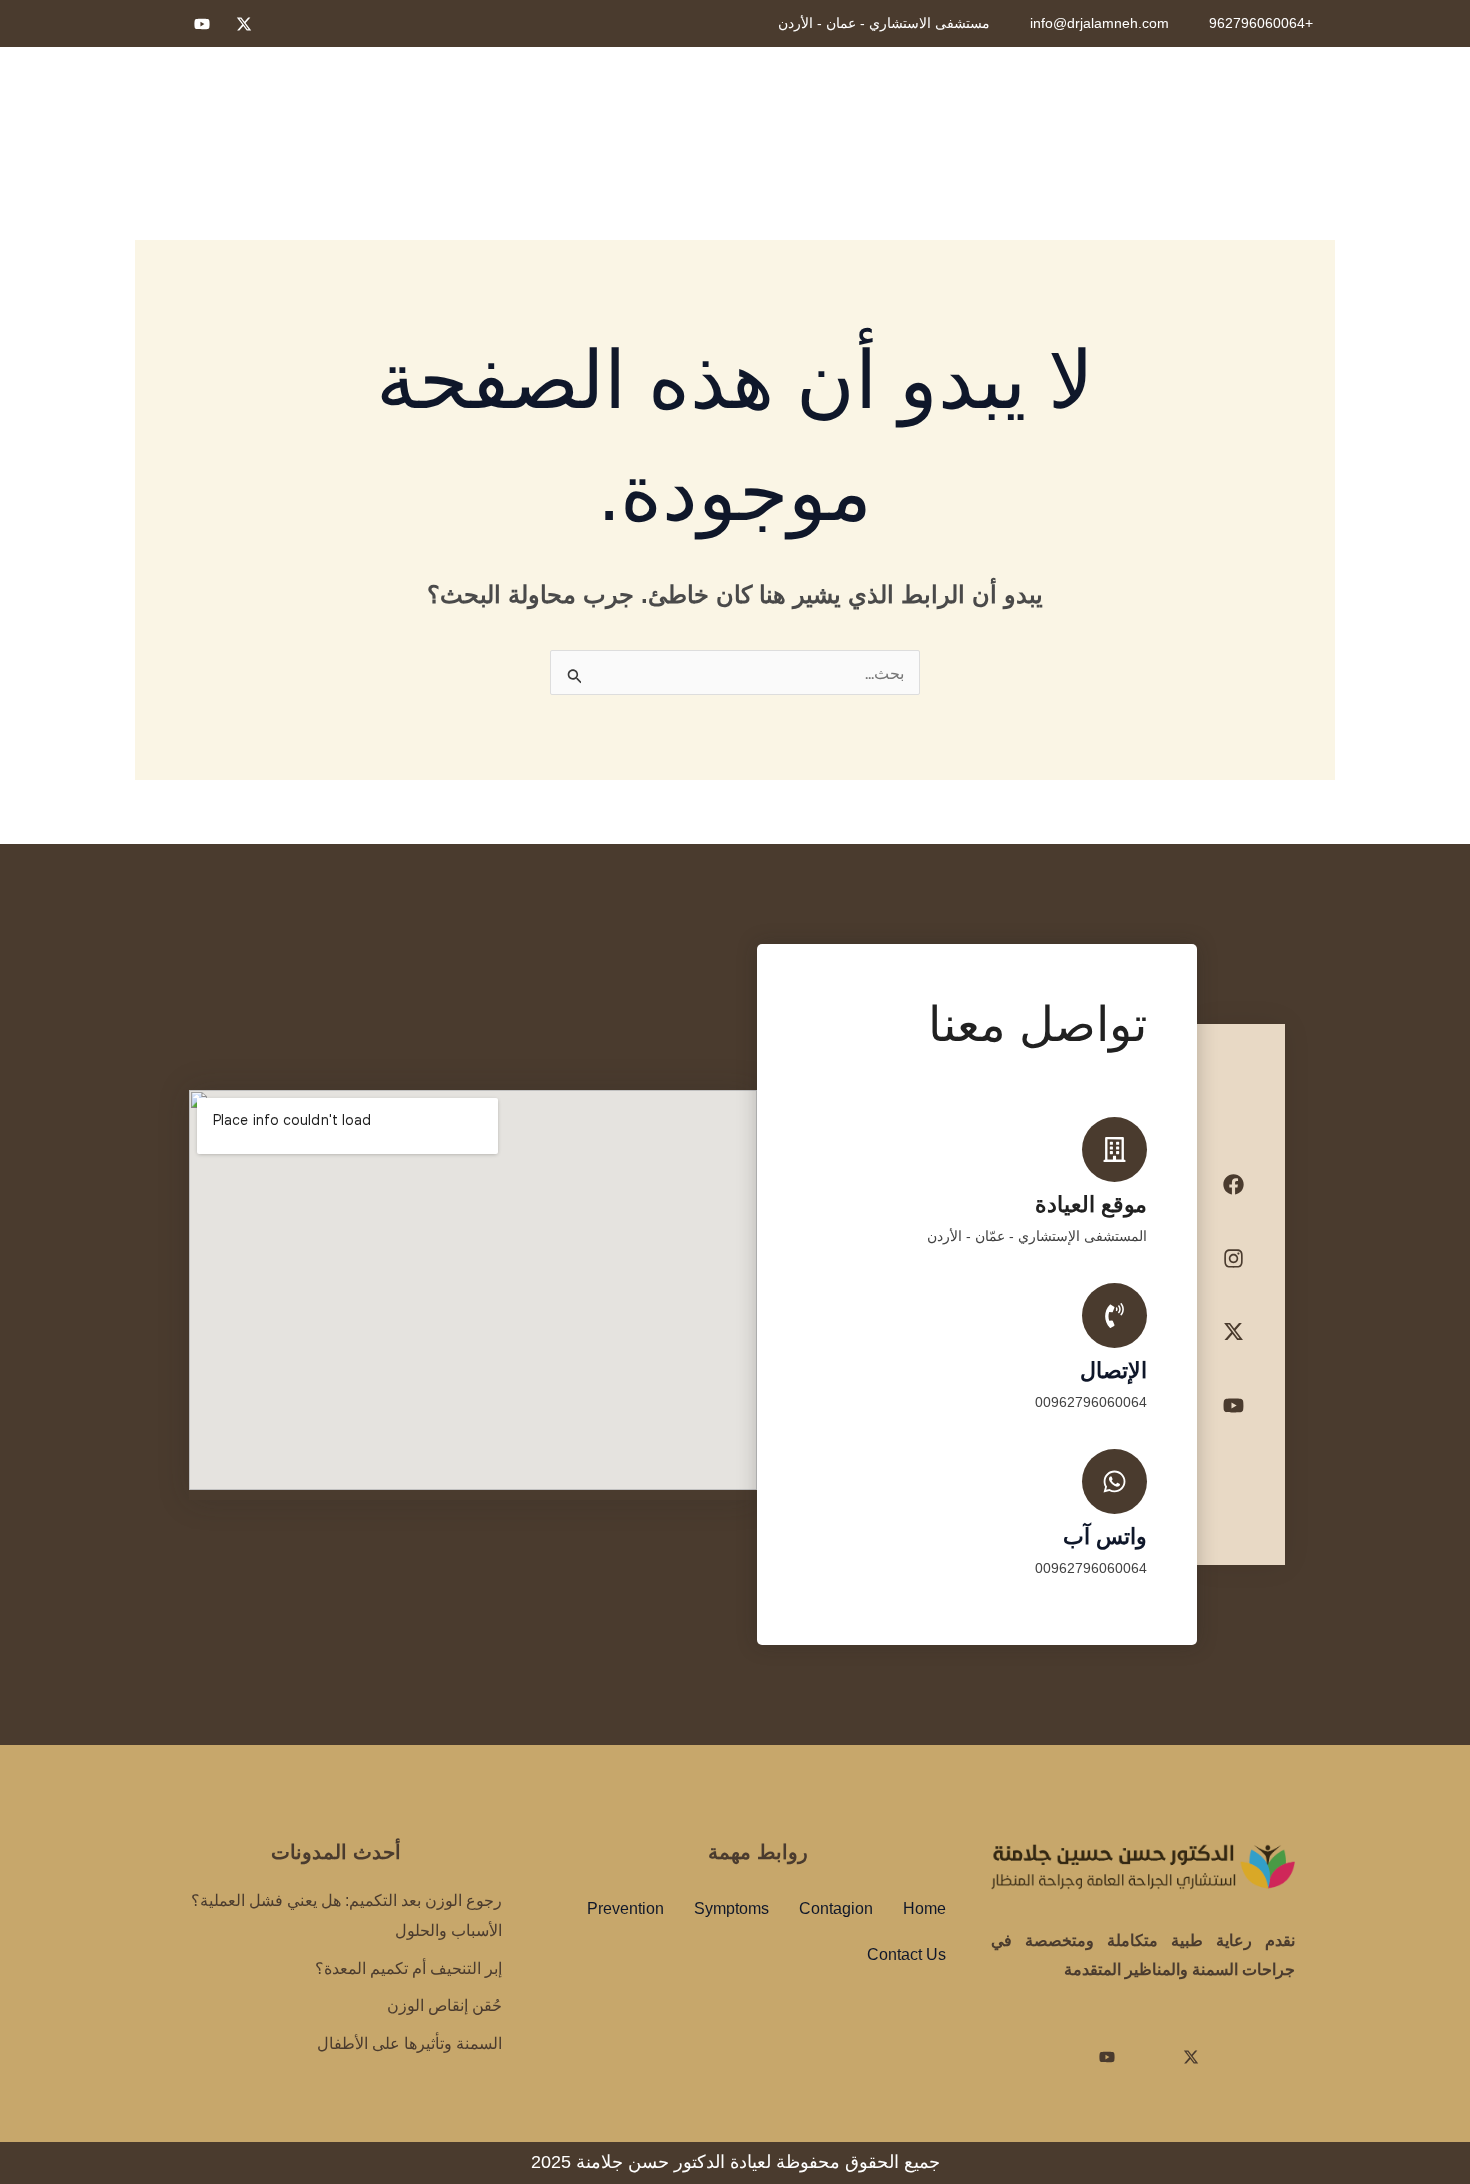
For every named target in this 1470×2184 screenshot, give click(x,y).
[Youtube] (202, 24)
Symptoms (731, 1908)
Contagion (836, 1908)
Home (924, 1908)
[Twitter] (244, 24)
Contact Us (906, 1954)
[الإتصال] (1114, 1315)
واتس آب (1105, 1536)
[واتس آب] (1114, 1481)
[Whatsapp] (160, 24)
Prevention (625, 1908)
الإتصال (1113, 1370)
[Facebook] (328, 24)
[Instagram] (286, 24)
